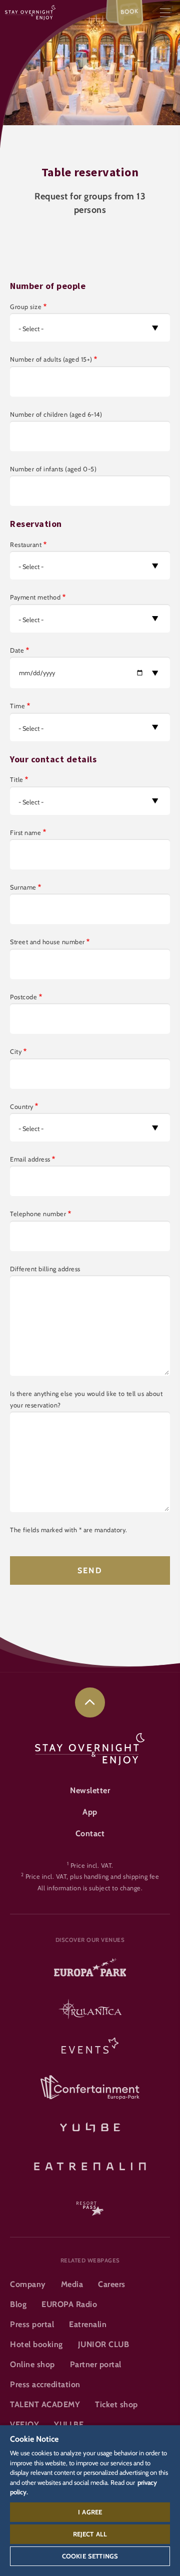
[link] (90, 1702)
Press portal (32, 2324)
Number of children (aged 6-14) (56, 414)
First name (25, 833)
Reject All (90, 2534)
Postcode (23, 997)
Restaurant (26, 545)
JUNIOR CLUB (104, 2344)
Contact (90, 1833)
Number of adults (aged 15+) (51, 359)
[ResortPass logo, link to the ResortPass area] (90, 2204)
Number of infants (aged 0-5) (53, 469)
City (16, 1052)
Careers (112, 2284)
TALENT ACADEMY (45, 2404)
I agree (90, 2512)
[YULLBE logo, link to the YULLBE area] (90, 2126)
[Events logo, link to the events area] (90, 2049)
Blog (18, 2304)
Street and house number (47, 942)
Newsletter (90, 1790)
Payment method (35, 597)
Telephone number (38, 1214)
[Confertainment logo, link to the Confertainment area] (90, 2088)
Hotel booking (36, 2344)
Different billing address (45, 1269)
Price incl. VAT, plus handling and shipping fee (92, 1877)
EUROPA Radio (69, 2304)
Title (17, 780)
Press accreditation (45, 2384)
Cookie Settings (90, 2556)
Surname (23, 887)
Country (22, 1107)
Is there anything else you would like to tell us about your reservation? (86, 1399)
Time (17, 706)
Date (17, 650)
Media (72, 2284)
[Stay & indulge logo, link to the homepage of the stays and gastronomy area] (30, 12)
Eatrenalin (88, 2324)
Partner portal (96, 2364)
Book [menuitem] (130, 12)
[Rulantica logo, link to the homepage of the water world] (90, 2010)
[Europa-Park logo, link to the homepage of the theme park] (90, 1971)
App (90, 1812)
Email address (30, 1159)
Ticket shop (116, 2404)
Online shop (32, 2364)
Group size (26, 307)
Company (28, 2284)
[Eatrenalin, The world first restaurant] (90, 2165)
